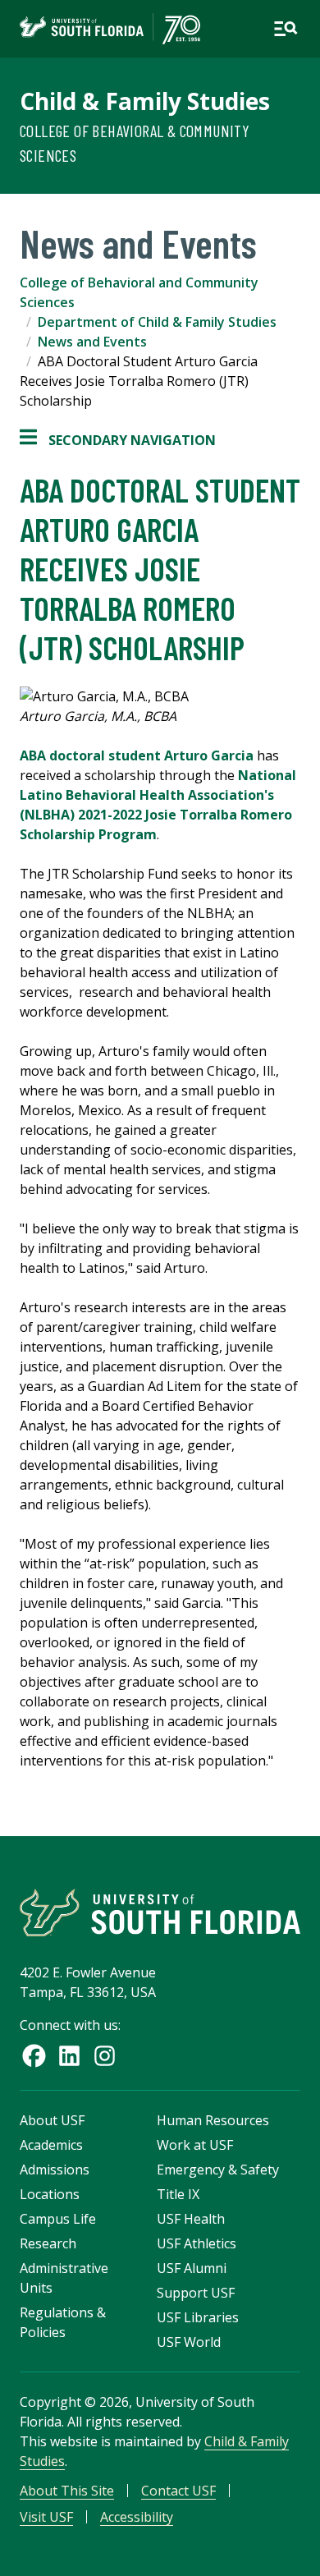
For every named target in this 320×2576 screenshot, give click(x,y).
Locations (50, 2194)
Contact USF (178, 2491)
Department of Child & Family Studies (157, 322)
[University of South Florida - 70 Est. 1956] (110, 29)
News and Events (92, 342)
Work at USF (195, 2145)
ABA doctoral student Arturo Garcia (137, 755)
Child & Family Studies (145, 101)
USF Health (191, 2219)
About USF (52, 2120)
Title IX (178, 2194)
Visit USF (46, 2517)
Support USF (196, 2293)
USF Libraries (198, 2317)
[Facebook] (34, 2056)
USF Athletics (197, 2243)
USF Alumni (192, 2268)
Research (48, 2243)
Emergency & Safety (218, 2170)
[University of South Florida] (160, 1912)
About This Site (67, 2491)
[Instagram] (105, 2056)
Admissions (55, 2170)
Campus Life (58, 2219)
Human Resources (213, 2120)
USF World (189, 2342)
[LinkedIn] (69, 2056)
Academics (51, 2145)
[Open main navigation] (286, 29)
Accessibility (137, 2517)
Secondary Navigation (118, 441)
